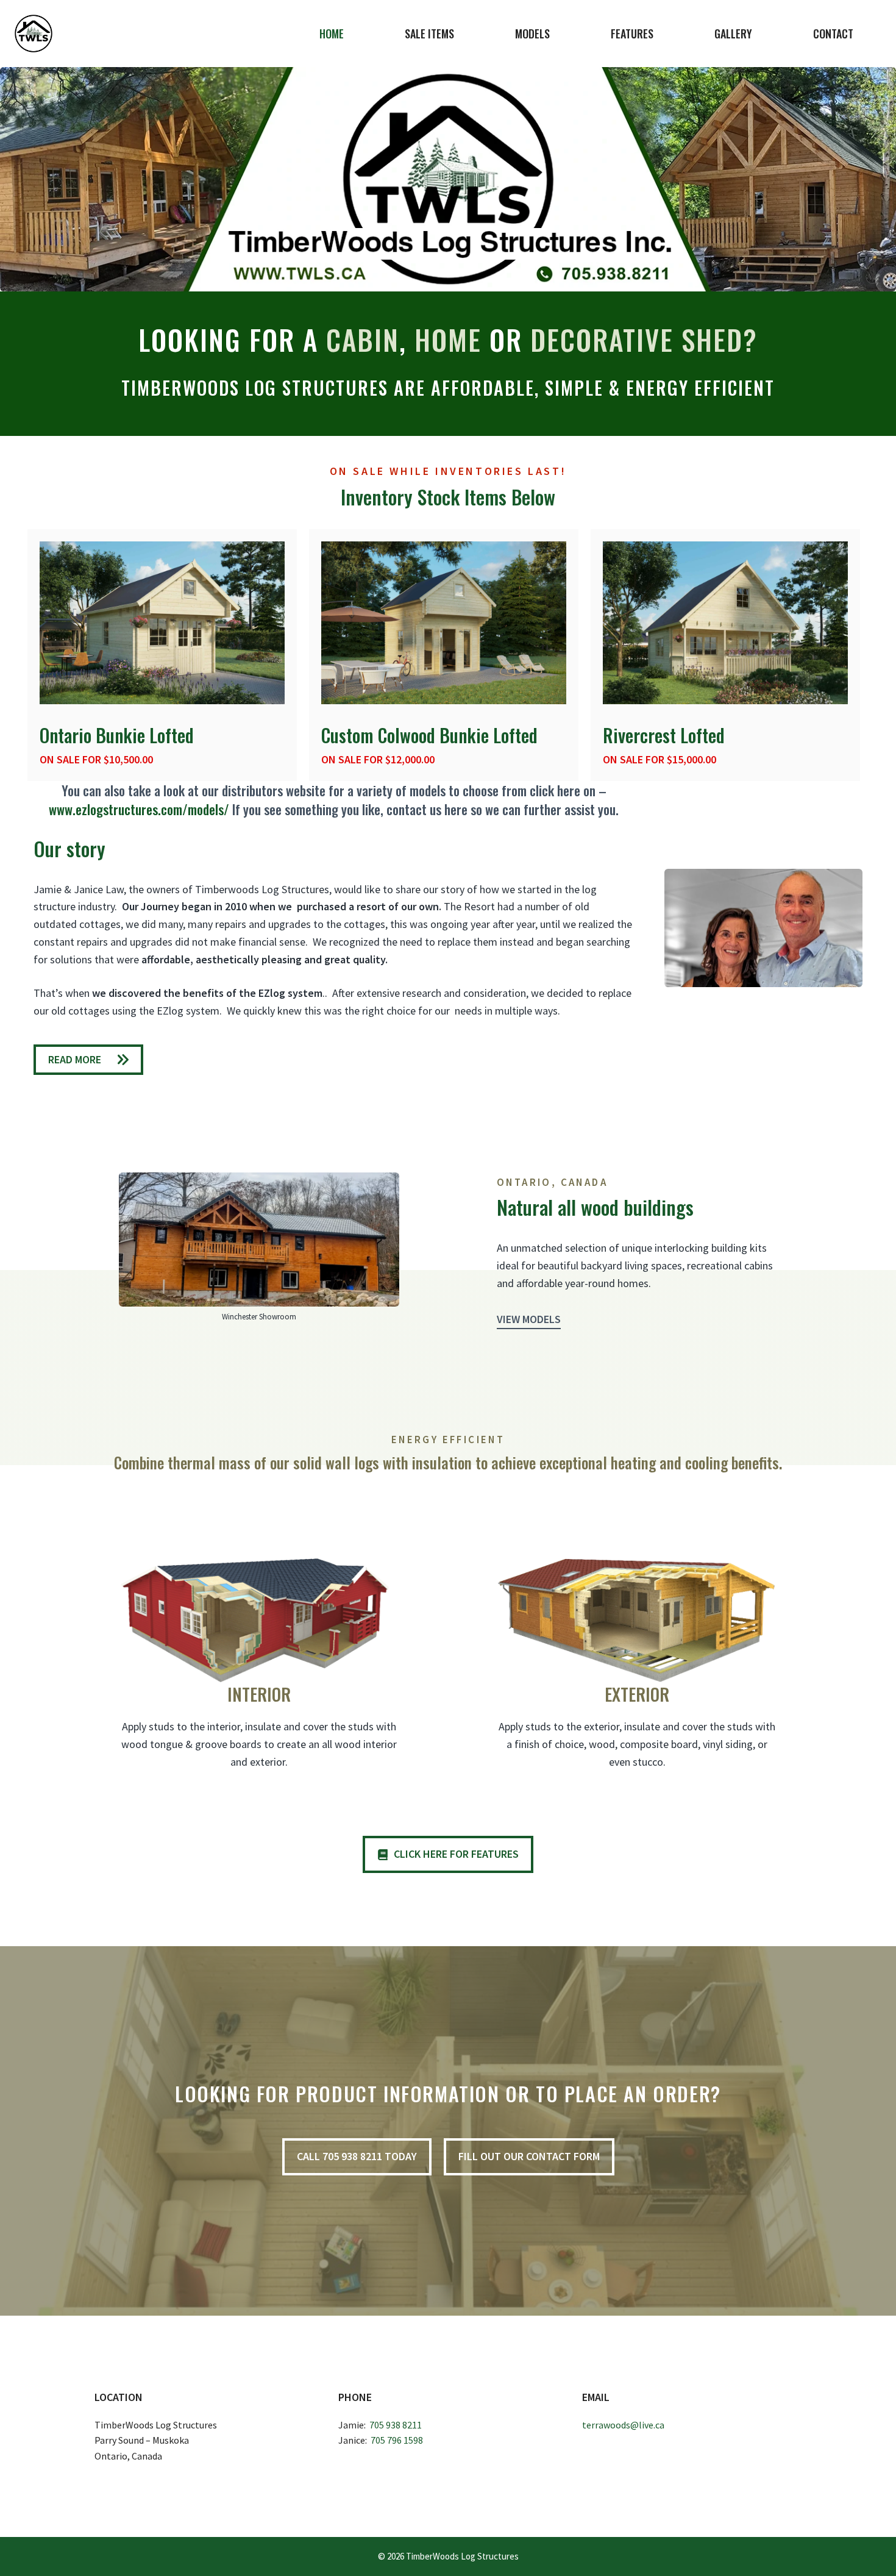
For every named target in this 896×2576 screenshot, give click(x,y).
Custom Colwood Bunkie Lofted (429, 735)
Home (332, 34)
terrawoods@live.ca (623, 2425)
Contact (833, 34)
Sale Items (429, 34)
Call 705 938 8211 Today (357, 2156)
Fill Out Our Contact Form (529, 2156)
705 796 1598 (397, 2440)
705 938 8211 (396, 2425)
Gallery (733, 34)
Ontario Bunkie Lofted (117, 735)
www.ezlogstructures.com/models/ (139, 809)
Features (632, 34)
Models (532, 34)
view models (529, 1319)
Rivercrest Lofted (664, 735)
